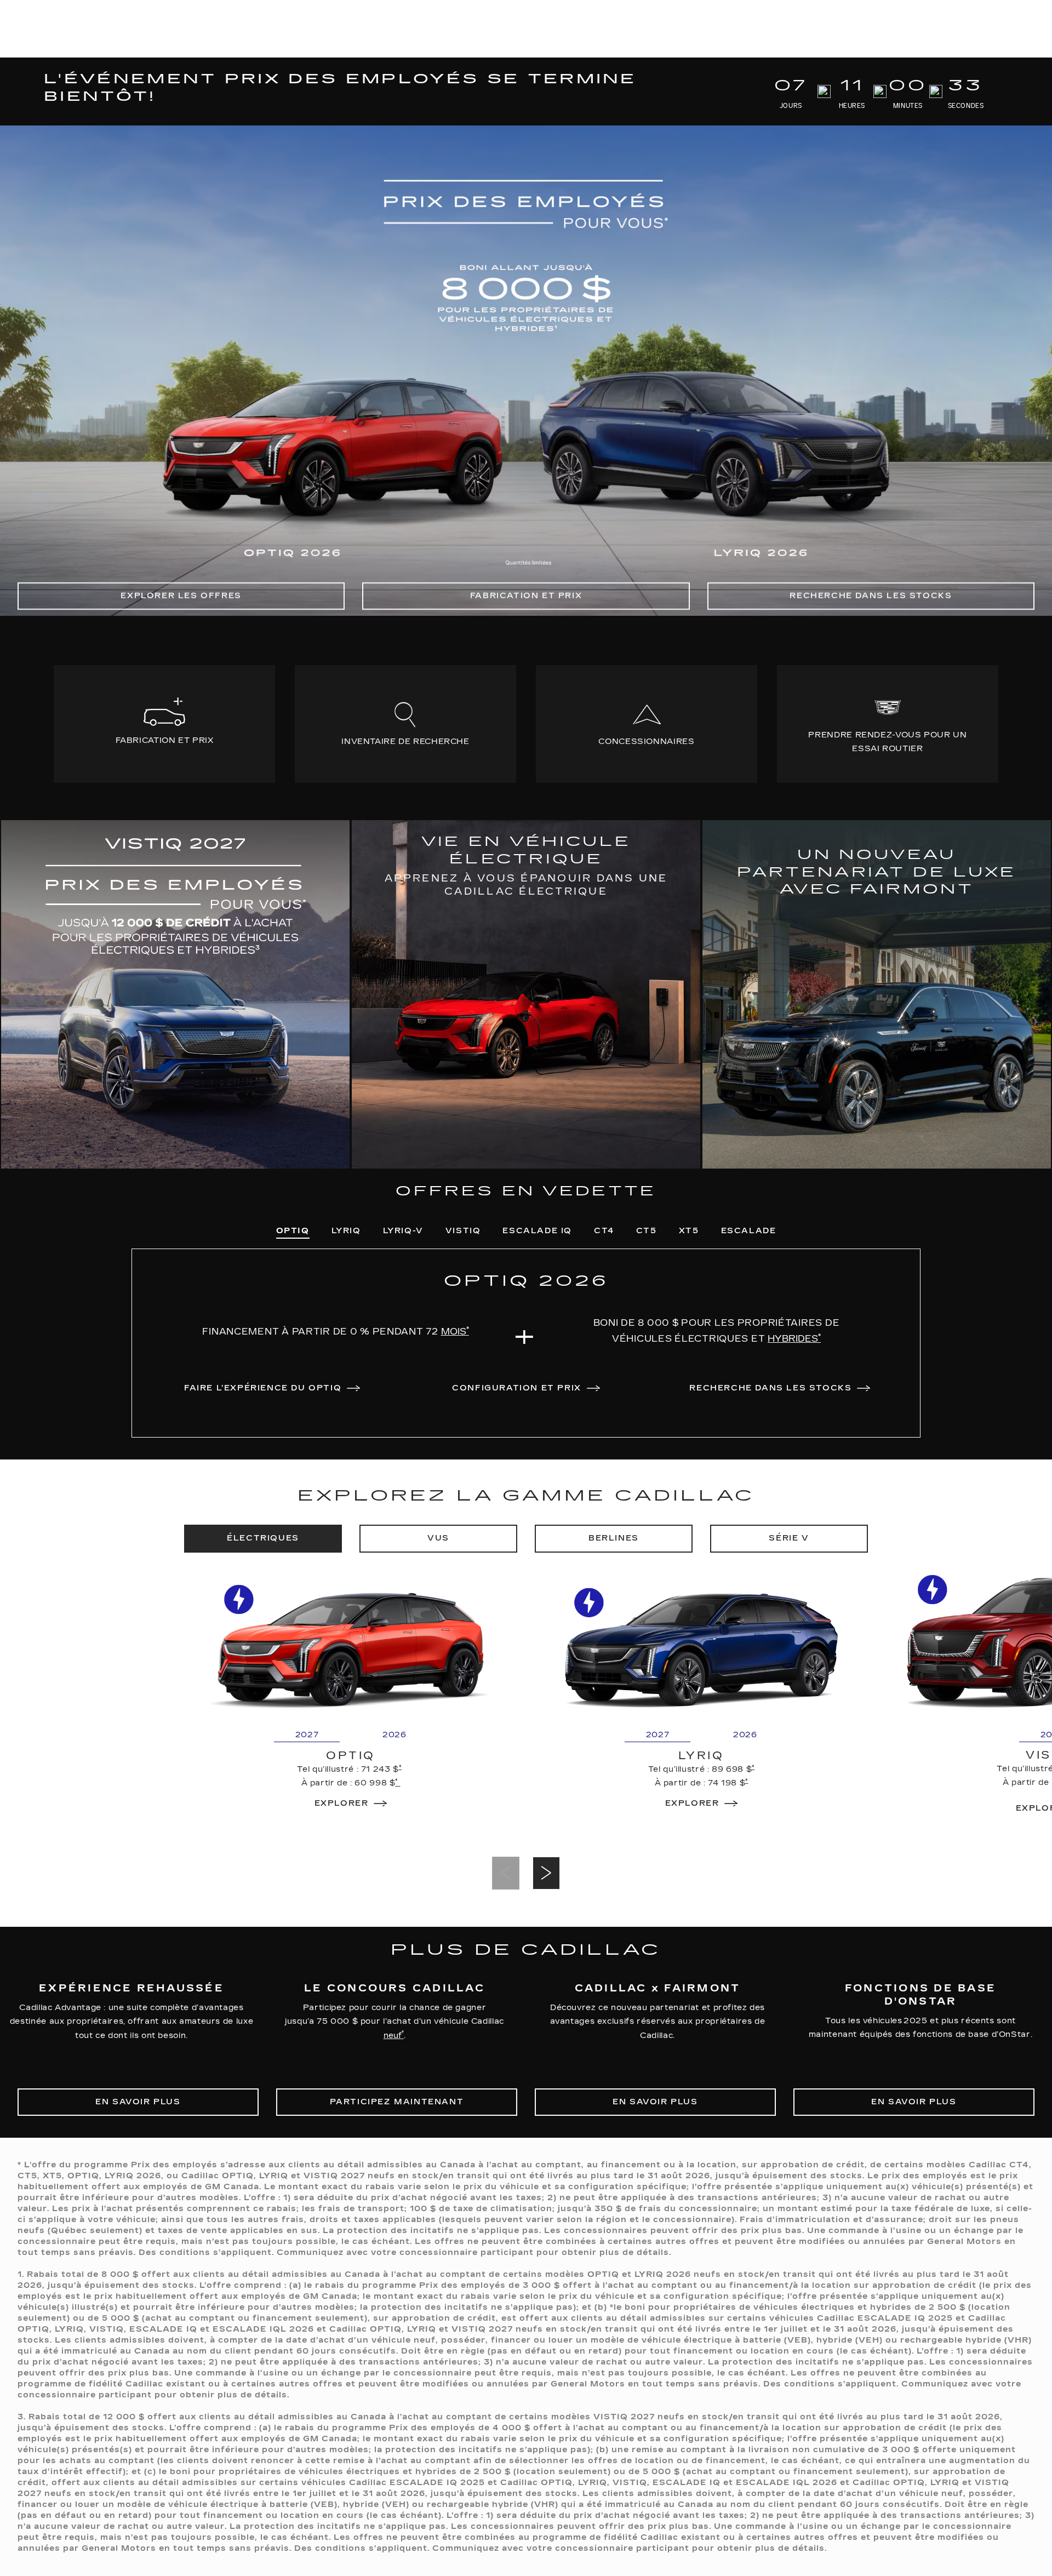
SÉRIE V (789, 1538)
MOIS (455, 1331)
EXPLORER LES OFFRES (181, 596)
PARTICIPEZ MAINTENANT (397, 2102)
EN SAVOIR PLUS (138, 2102)
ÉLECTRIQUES (263, 1538)
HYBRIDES (794, 1338)
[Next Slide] (546, 1873)
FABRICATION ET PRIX (526, 596)
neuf (394, 2034)
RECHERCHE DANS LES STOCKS (871, 596)
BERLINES (614, 1538)
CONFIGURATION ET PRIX (517, 1388)
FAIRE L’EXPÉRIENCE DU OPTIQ (263, 1388)
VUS (438, 1538)
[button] (455, 1332)
